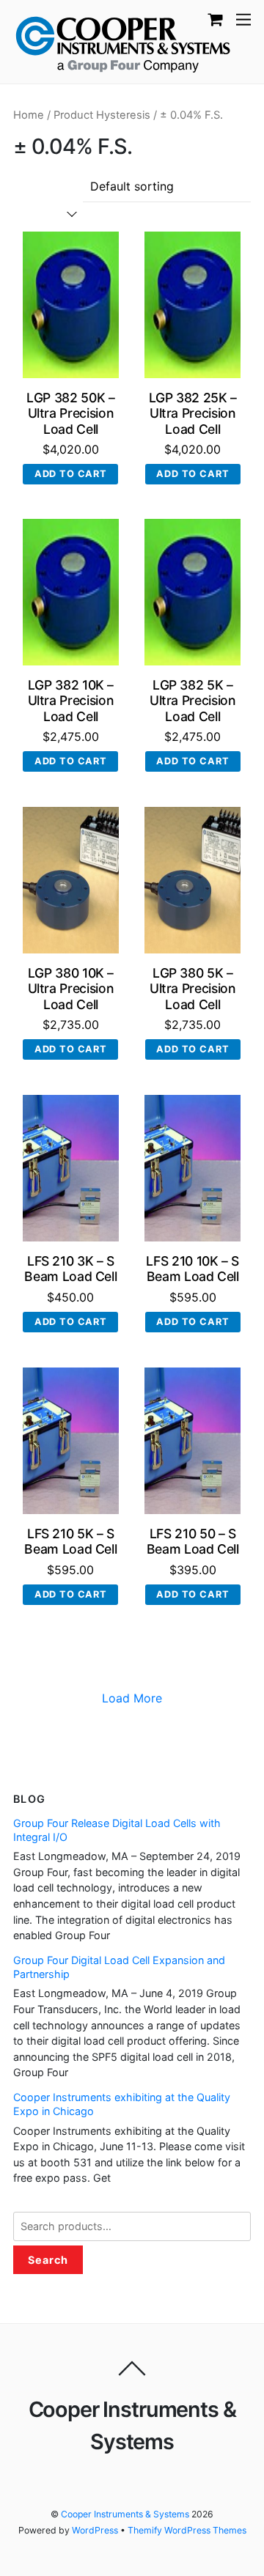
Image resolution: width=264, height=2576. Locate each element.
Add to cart (71, 474)
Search (48, 2260)
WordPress (95, 2530)
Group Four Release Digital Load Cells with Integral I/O (117, 1830)
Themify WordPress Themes (187, 2530)
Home (29, 115)
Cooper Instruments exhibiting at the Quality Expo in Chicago (122, 2104)
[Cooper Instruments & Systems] (123, 42)
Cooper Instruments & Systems (125, 2514)
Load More (132, 1698)
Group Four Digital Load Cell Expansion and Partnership (119, 1967)
